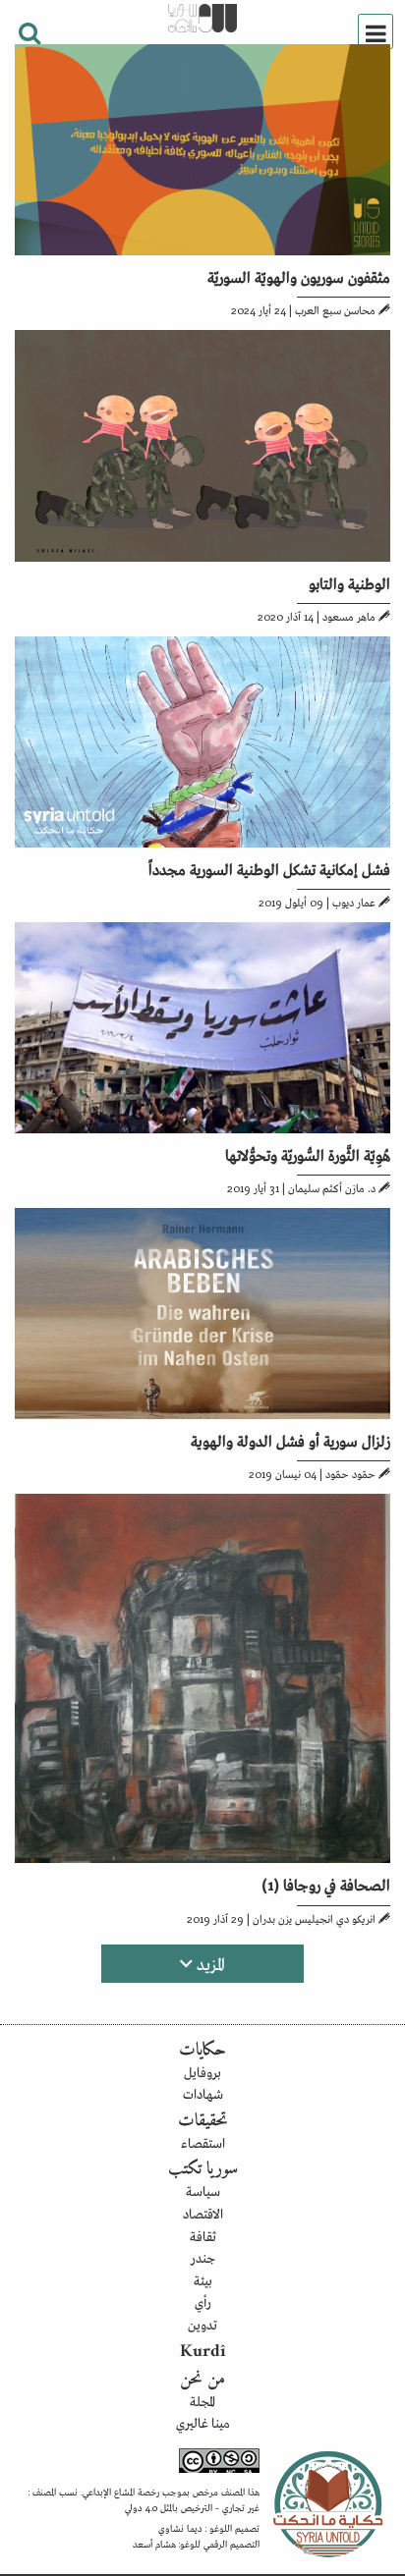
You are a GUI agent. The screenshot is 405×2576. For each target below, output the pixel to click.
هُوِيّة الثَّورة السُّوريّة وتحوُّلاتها (308, 1154)
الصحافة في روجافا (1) (326, 1884)
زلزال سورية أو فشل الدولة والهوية (290, 1440)
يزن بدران (272, 1918)
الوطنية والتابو (349, 582)
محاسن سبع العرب (335, 309)
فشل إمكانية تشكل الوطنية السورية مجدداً (269, 868)
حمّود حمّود (350, 1473)
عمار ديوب (354, 902)
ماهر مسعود (349, 616)
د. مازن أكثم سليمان (332, 1187)
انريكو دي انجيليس (335, 1918)
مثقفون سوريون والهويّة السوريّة (299, 276)
